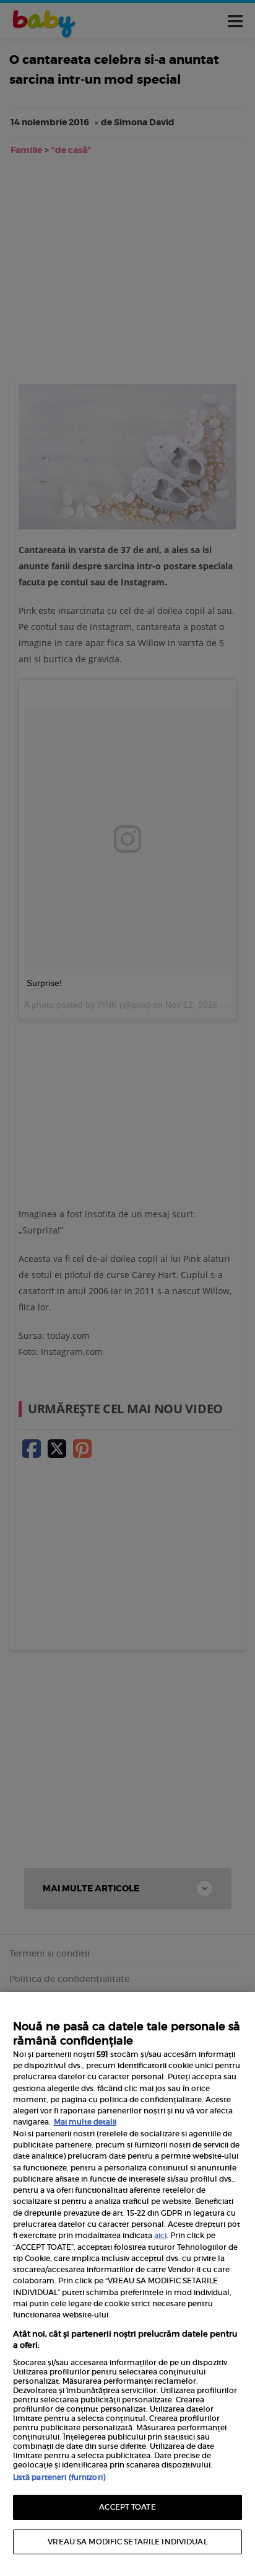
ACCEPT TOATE (127, 2507)
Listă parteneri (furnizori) (59, 2477)
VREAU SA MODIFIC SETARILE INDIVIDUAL (127, 2542)
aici (160, 2235)
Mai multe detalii (85, 2122)
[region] (127, 2284)
